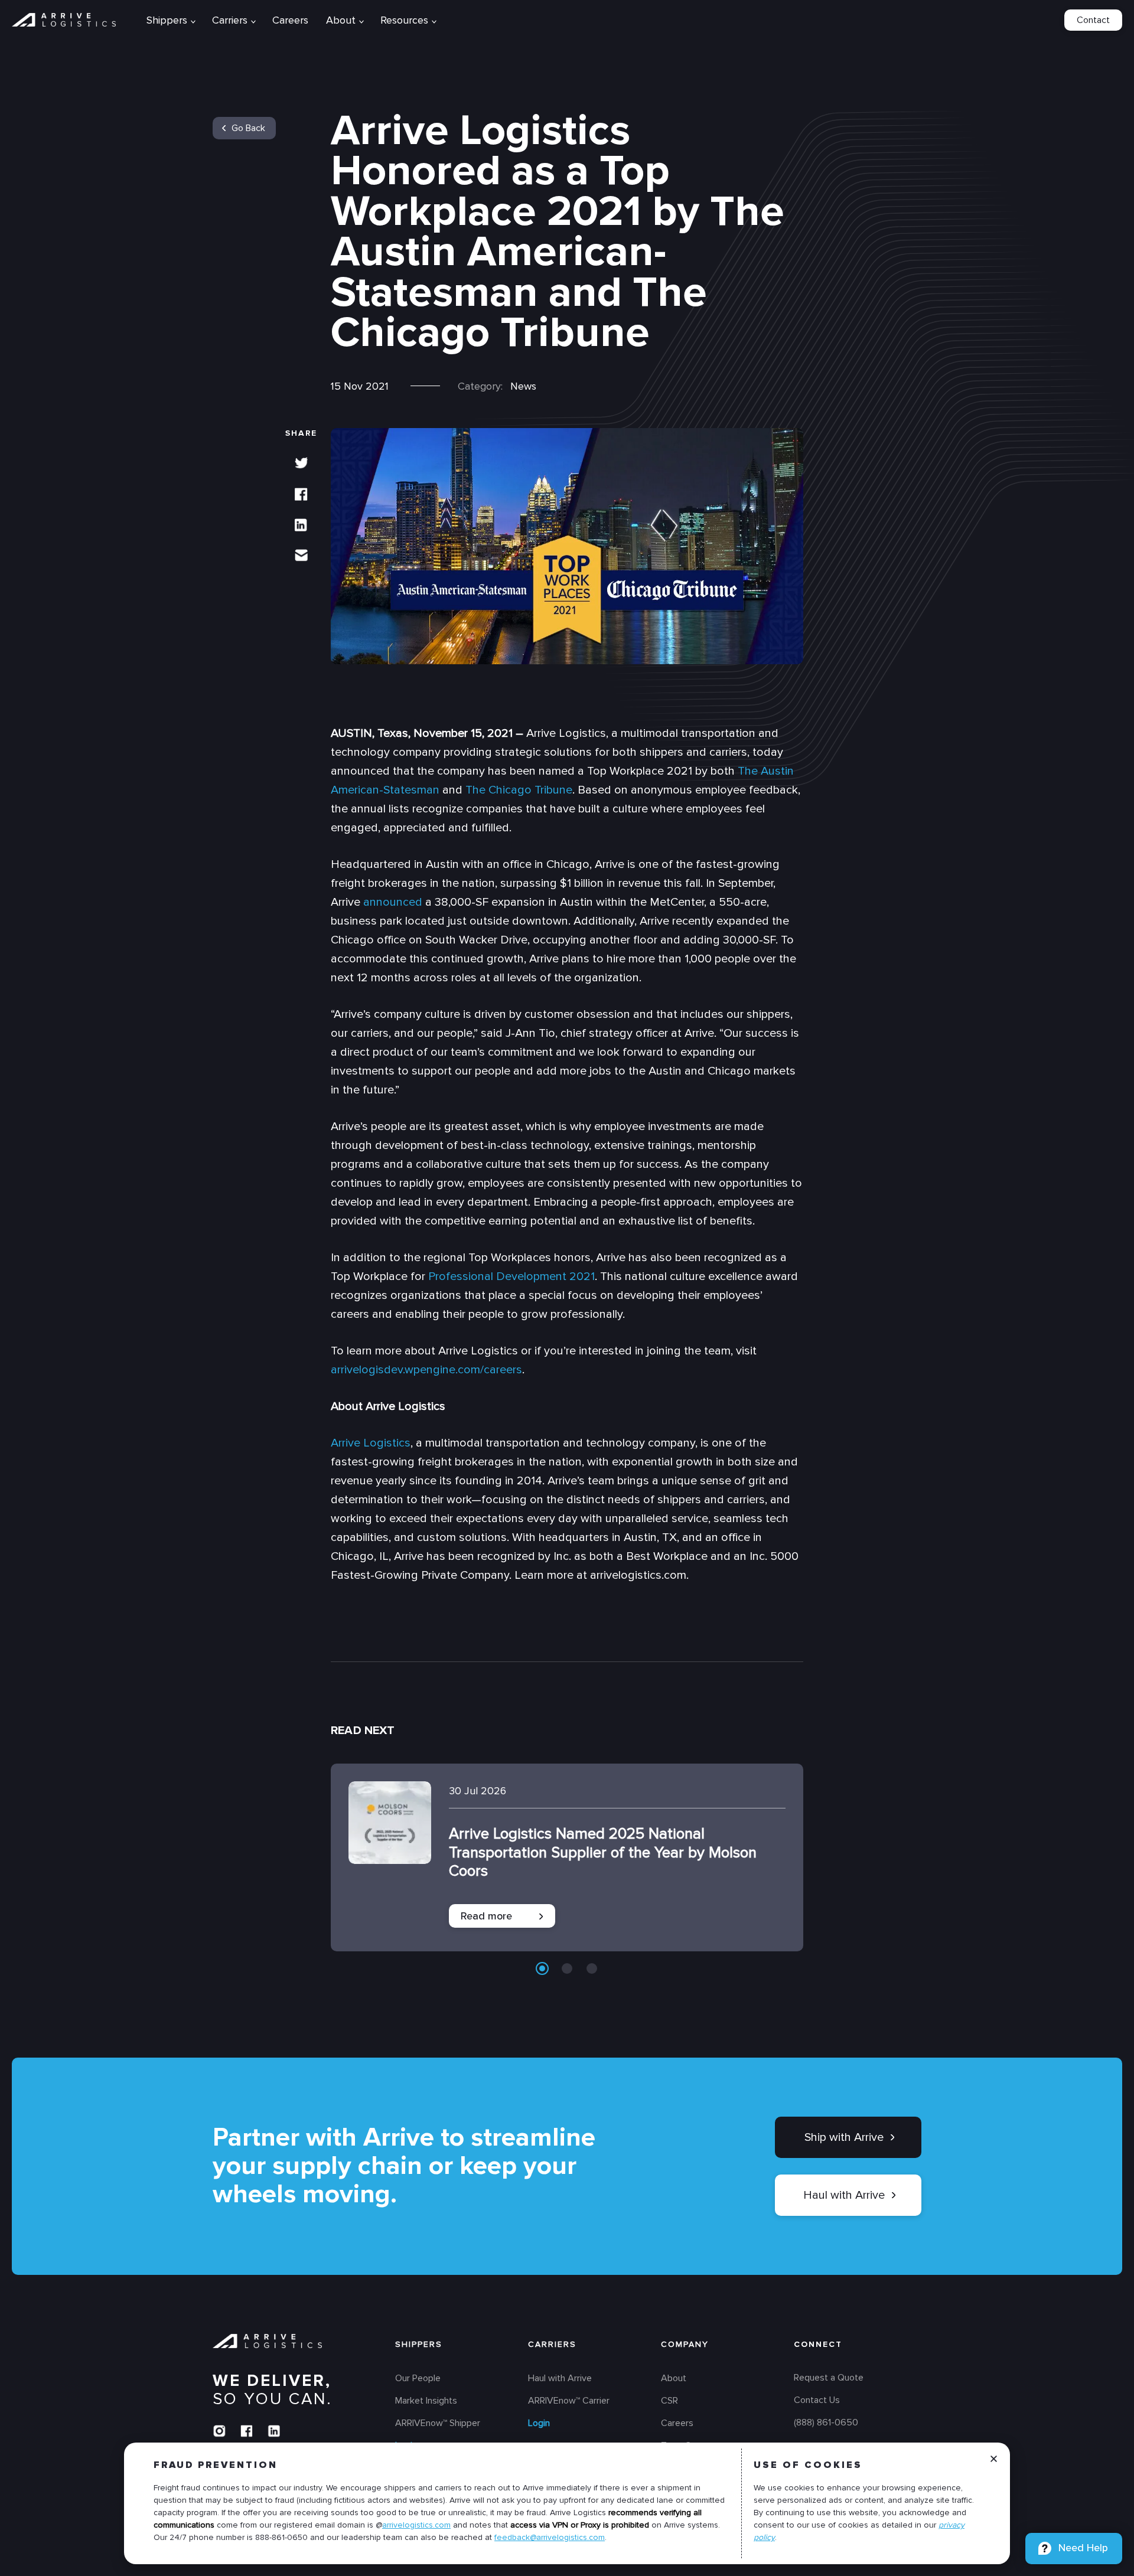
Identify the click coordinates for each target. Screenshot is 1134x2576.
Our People (418, 2379)
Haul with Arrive (844, 2195)
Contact (1093, 20)
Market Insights (426, 2401)
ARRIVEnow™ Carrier (569, 2401)
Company (685, 2345)
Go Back (248, 128)
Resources (404, 20)
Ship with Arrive (844, 2137)
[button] (542, 1968)
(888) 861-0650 (826, 2423)
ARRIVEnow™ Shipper (438, 2424)
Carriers (552, 2345)
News (523, 386)
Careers (290, 20)
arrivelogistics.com (416, 2525)
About (341, 20)
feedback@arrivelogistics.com (550, 2537)
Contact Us (817, 2401)
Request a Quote (829, 2378)
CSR (669, 2401)
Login (539, 2424)
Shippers (419, 2345)
